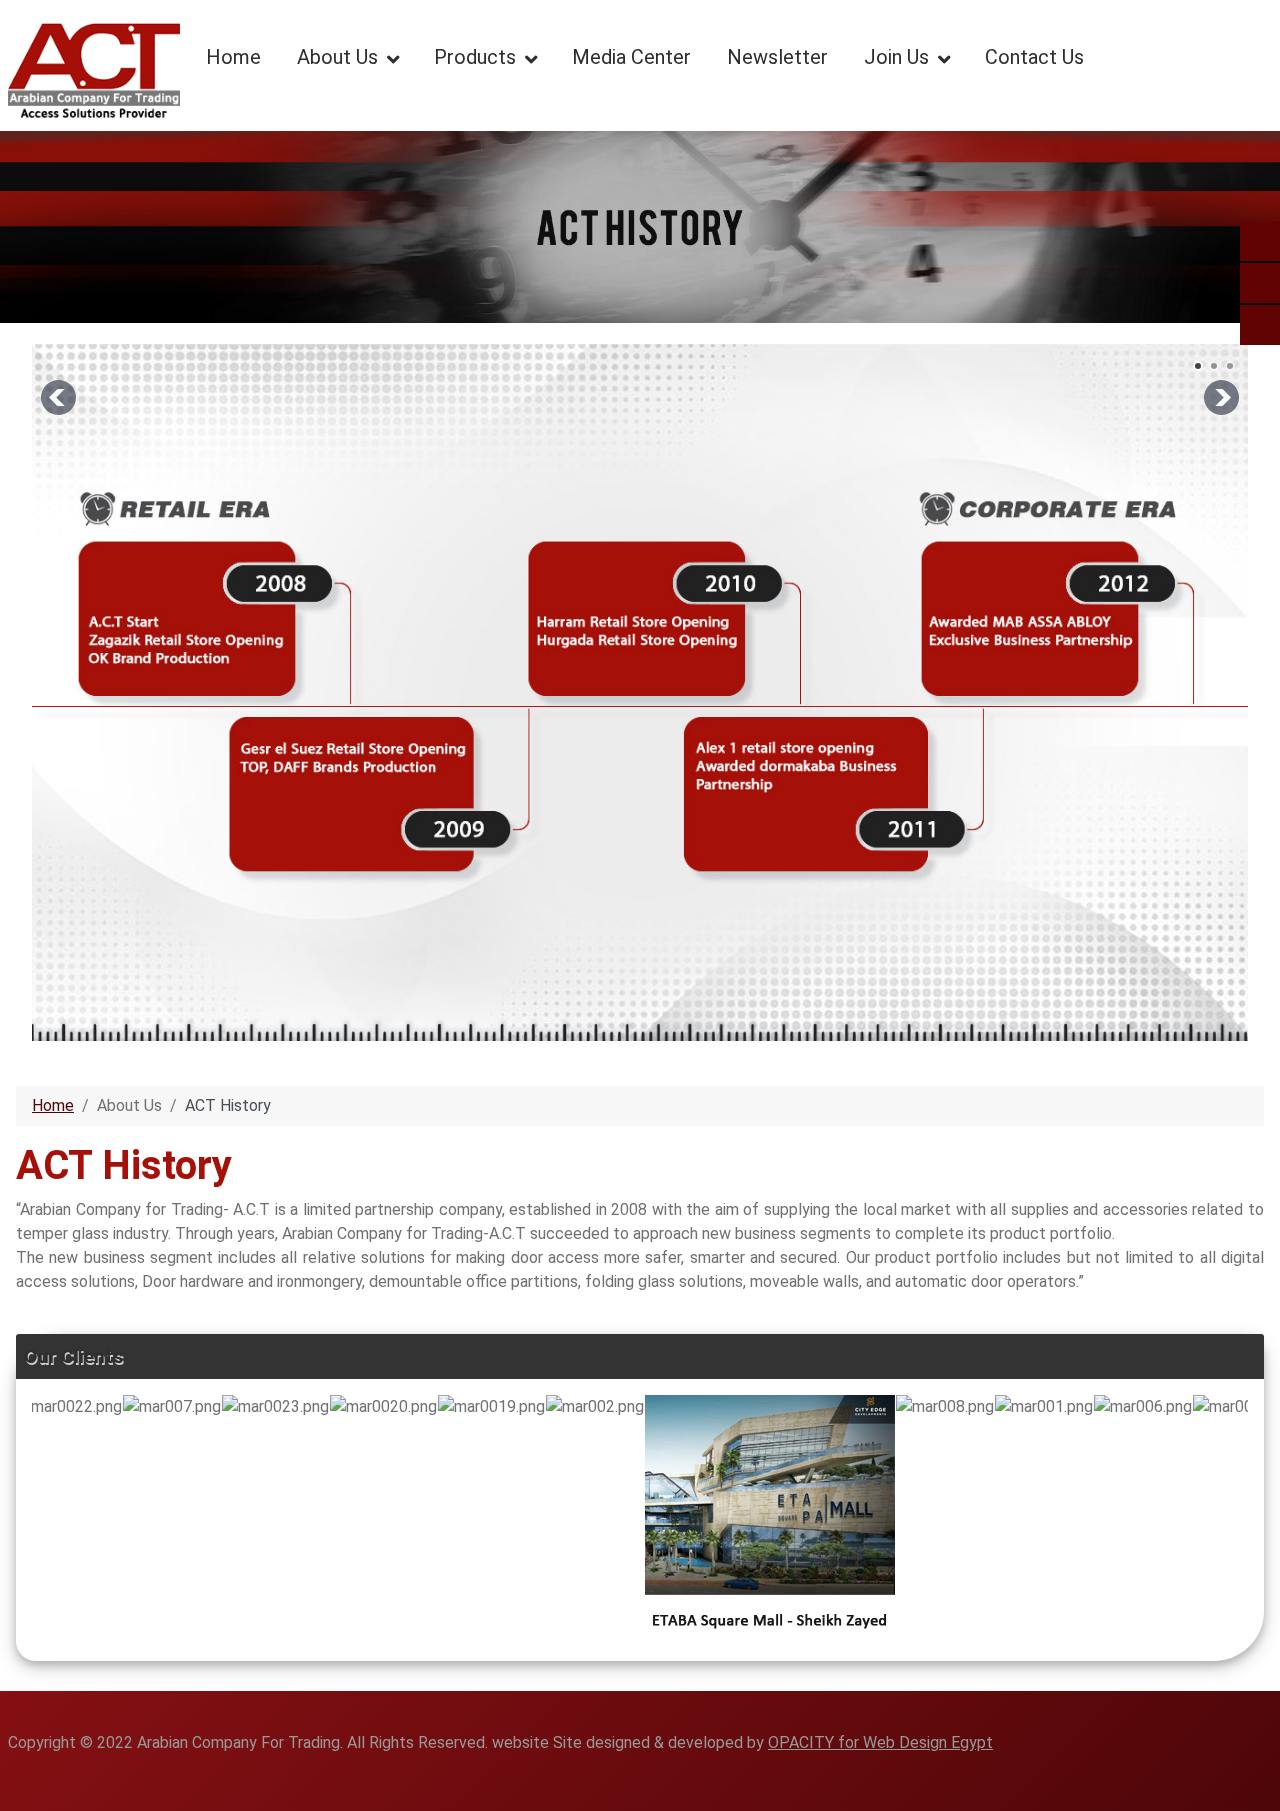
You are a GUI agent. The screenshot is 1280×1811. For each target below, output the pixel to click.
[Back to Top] (1255, 1786)
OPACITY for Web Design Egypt (880, 1742)
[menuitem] (233, 56)
